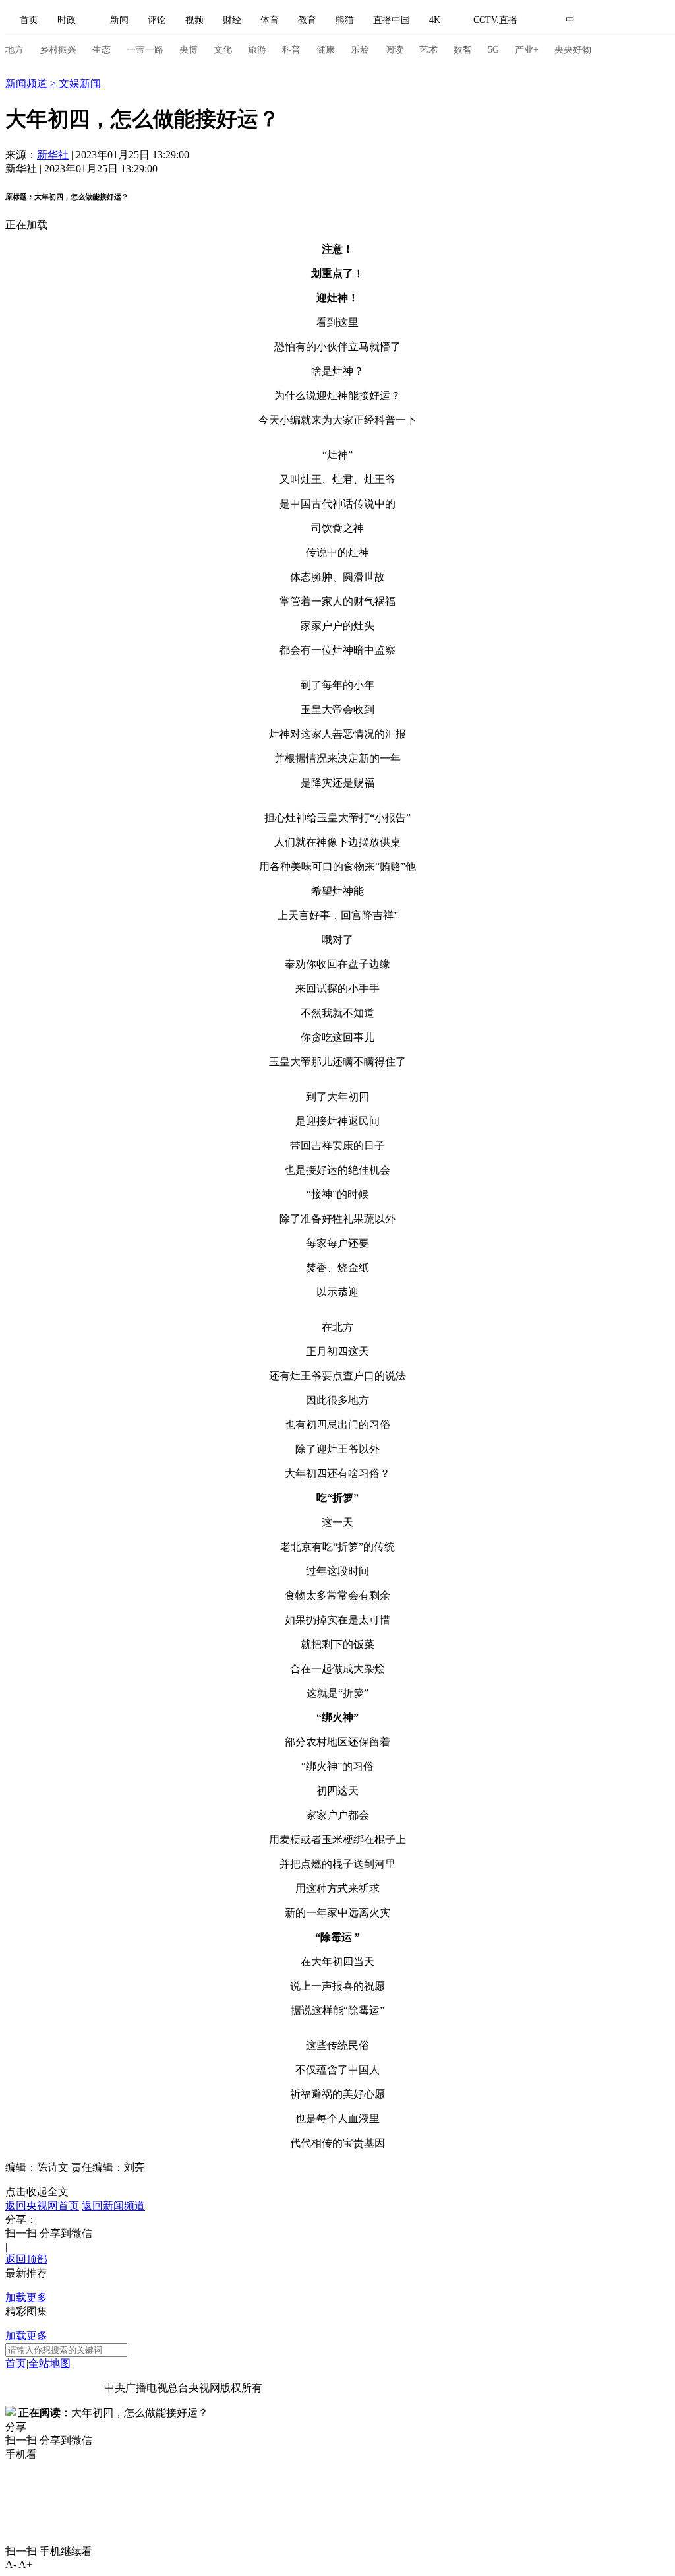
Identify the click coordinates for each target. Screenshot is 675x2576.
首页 (29, 20)
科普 (291, 50)
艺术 (428, 50)
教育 (307, 20)
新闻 (119, 20)
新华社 (53, 155)
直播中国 (392, 20)
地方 (15, 50)
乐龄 (360, 50)
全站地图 (49, 2363)
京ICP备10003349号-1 (55, 2388)
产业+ (527, 50)
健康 (326, 50)
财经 (232, 20)
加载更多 (26, 2297)
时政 (67, 20)
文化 (223, 50)
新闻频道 (28, 83)
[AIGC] (640, 20)
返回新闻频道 (113, 2206)
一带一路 (145, 50)
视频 (194, 20)
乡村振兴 (58, 50)
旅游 (257, 50)
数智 (463, 50)
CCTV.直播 (495, 20)
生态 (102, 50)
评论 (157, 20)
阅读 (394, 50)
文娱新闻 (80, 83)
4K (435, 20)
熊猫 (345, 20)
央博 (189, 50)
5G (493, 50)
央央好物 (573, 50)
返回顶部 (26, 2259)
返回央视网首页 (42, 2206)
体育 (270, 20)
